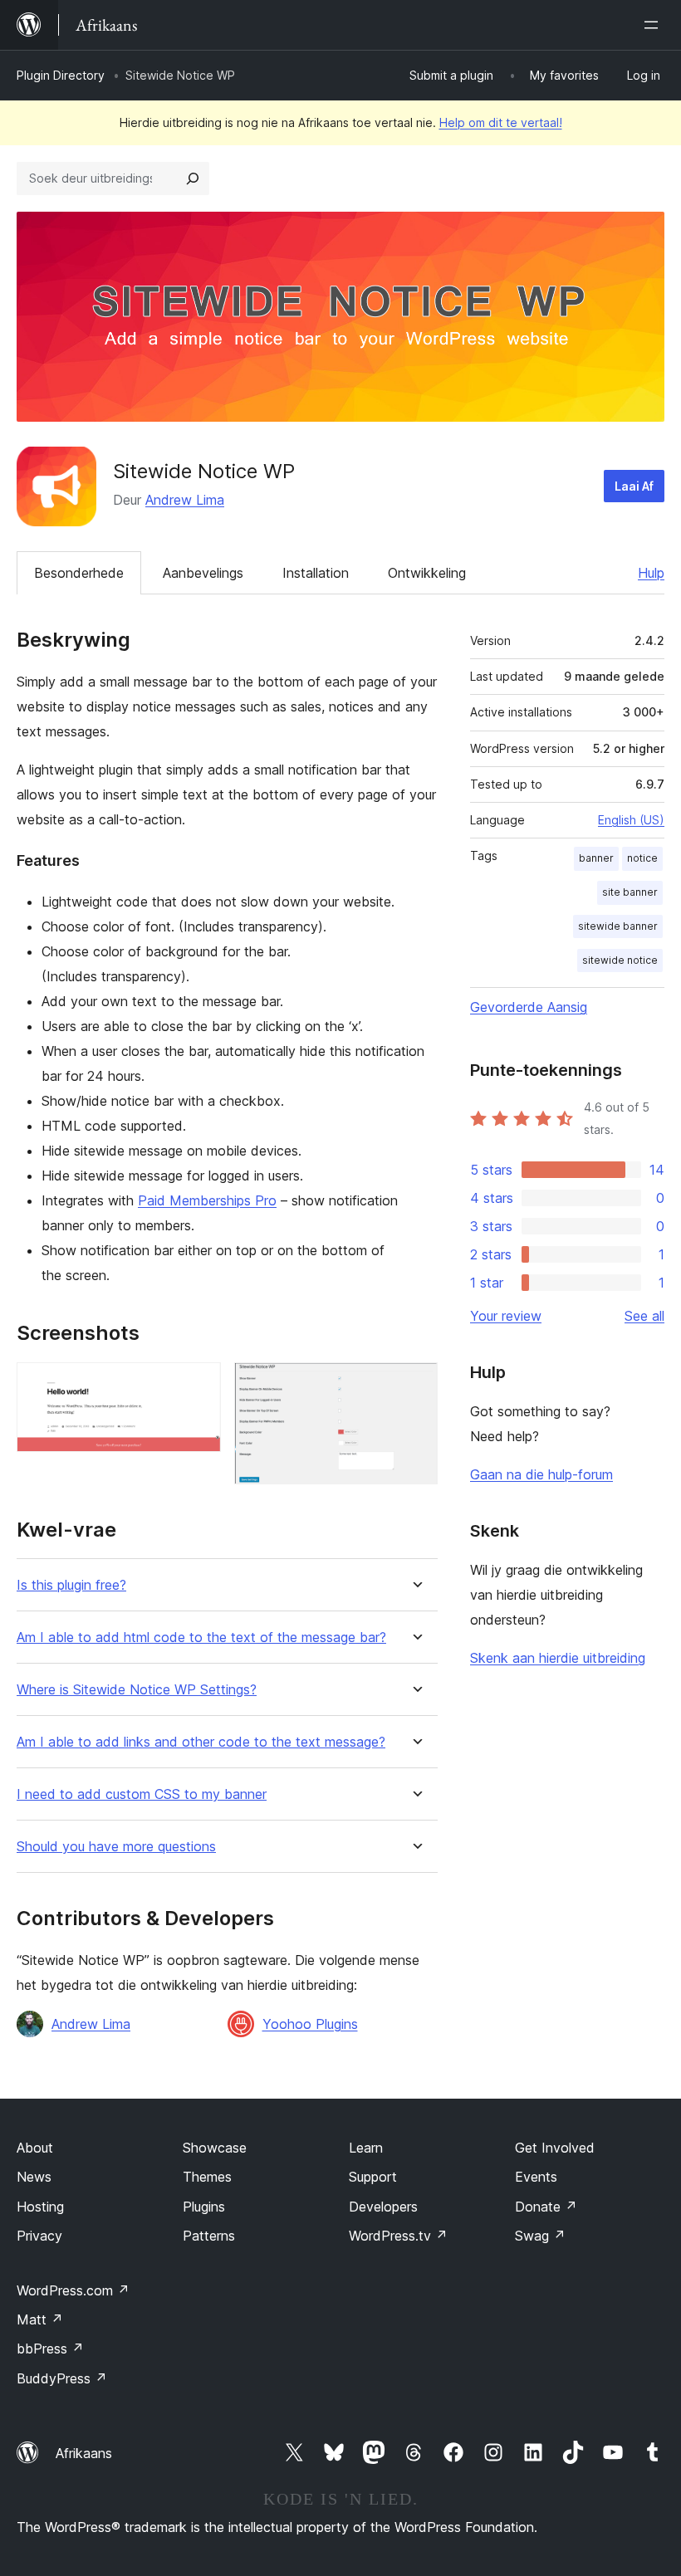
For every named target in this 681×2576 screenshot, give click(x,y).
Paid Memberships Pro (207, 1200)
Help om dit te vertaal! (501, 122)
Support (373, 2177)
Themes (207, 2177)
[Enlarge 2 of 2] (415, 1385)
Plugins (204, 2207)
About (35, 2148)
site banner (630, 892)
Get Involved (555, 2148)
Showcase (215, 2148)
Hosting (40, 2207)
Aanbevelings (203, 573)
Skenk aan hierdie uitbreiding (558, 1658)
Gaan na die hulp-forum (541, 1474)
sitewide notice (620, 960)
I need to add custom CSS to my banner (142, 1794)
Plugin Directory (61, 75)
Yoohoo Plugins (310, 2024)
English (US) (631, 820)
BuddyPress (62, 2378)
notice (642, 858)
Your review (506, 1316)
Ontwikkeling (427, 573)
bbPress (50, 2349)
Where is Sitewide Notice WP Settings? (137, 1690)
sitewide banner (618, 926)
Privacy (39, 2236)
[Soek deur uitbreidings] (193, 178)
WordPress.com (73, 2290)
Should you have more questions (116, 1847)
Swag (540, 2236)
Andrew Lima (185, 500)
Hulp (651, 573)
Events (536, 2177)
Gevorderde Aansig (529, 1007)
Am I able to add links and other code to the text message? (201, 1742)
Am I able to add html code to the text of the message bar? (201, 1637)
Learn (366, 2148)
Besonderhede (79, 573)
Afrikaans (84, 2453)
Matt (40, 2319)
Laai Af (634, 486)
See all (644, 1316)
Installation (316, 573)
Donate (546, 2207)
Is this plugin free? (71, 1585)
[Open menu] (654, 25)
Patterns (209, 2236)
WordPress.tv (398, 2236)
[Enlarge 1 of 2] (198, 1385)
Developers (383, 2207)
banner (596, 858)
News (34, 2177)
